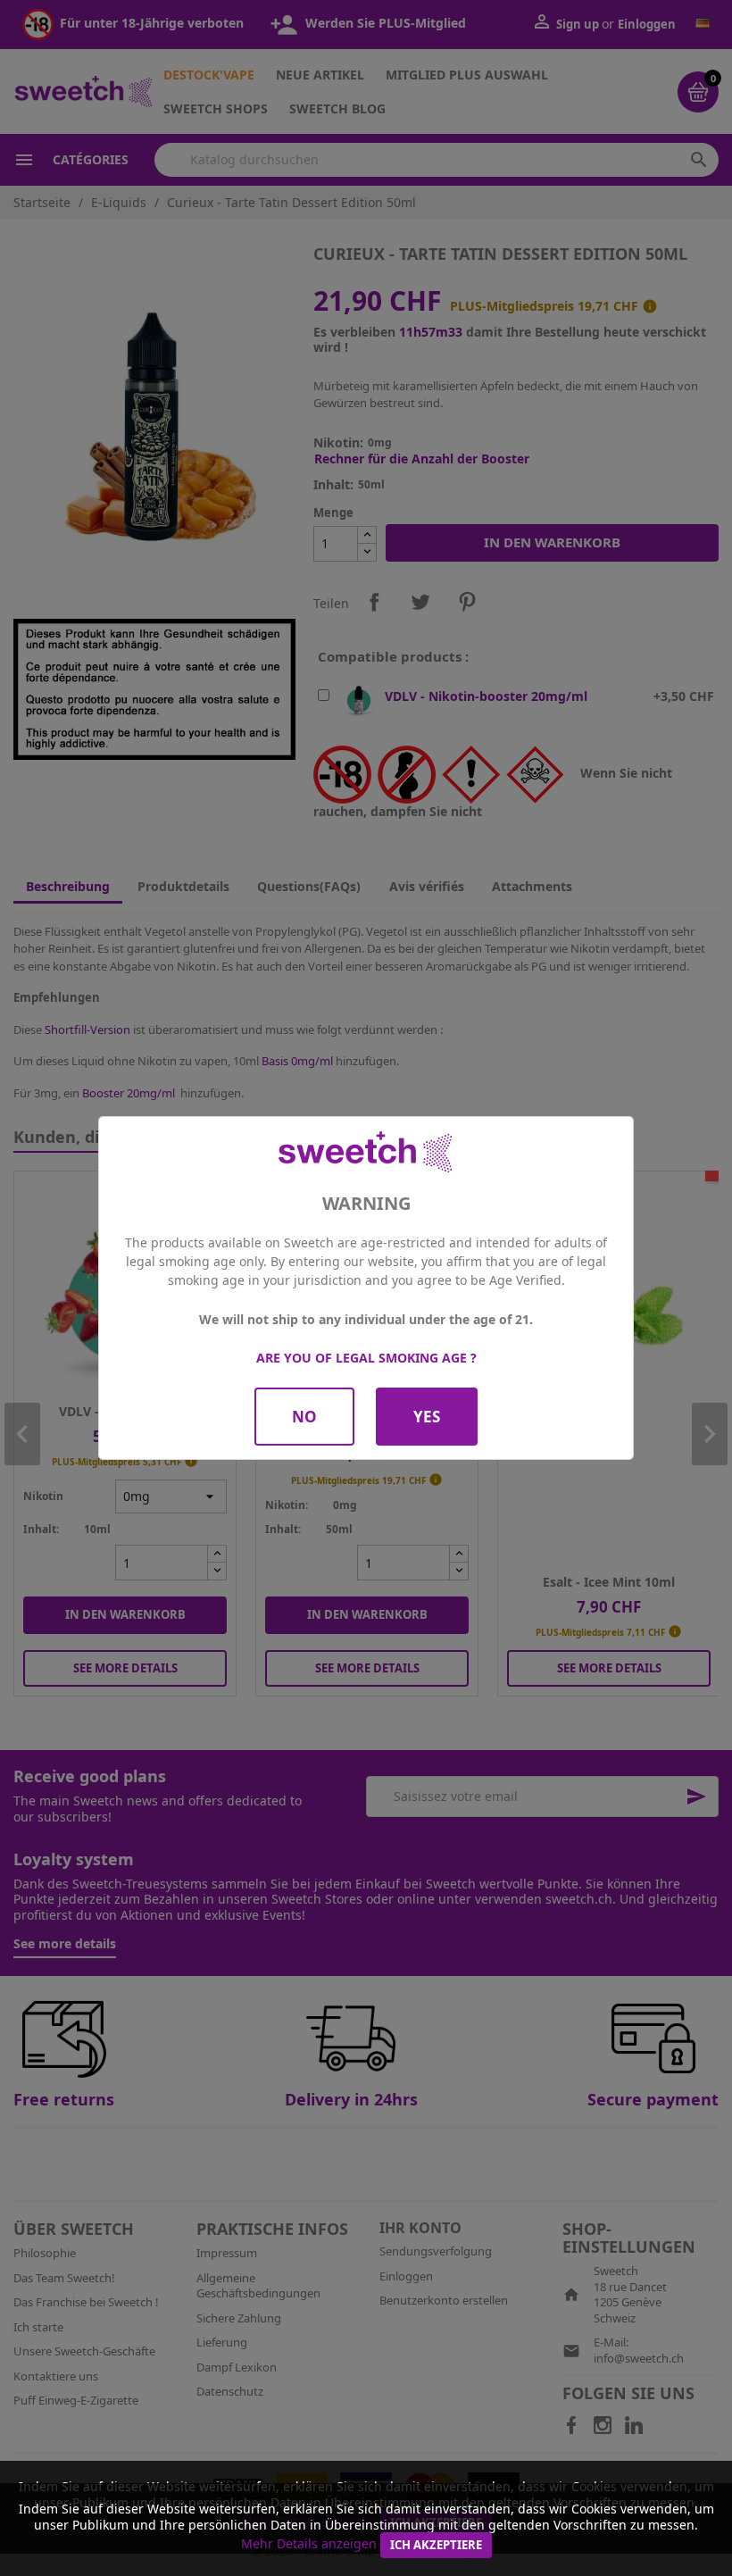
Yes (427, 1417)
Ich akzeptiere (436, 2545)
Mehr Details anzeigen (309, 2543)
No (304, 1417)
